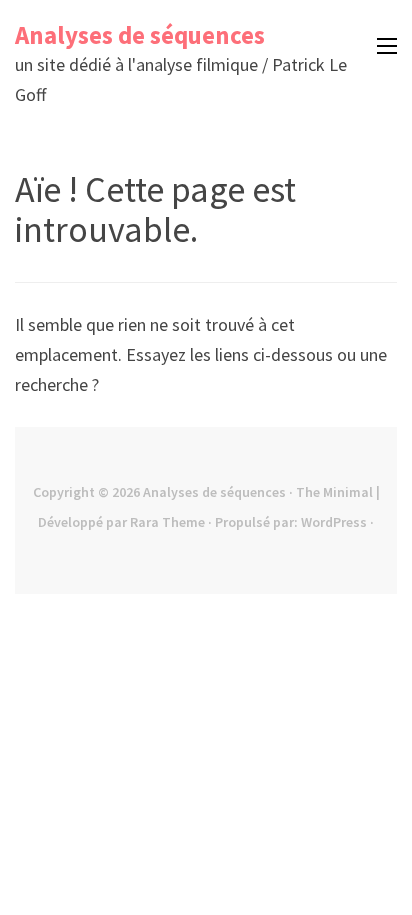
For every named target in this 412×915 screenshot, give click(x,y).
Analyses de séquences (140, 35)
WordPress (334, 522)
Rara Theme (167, 522)
